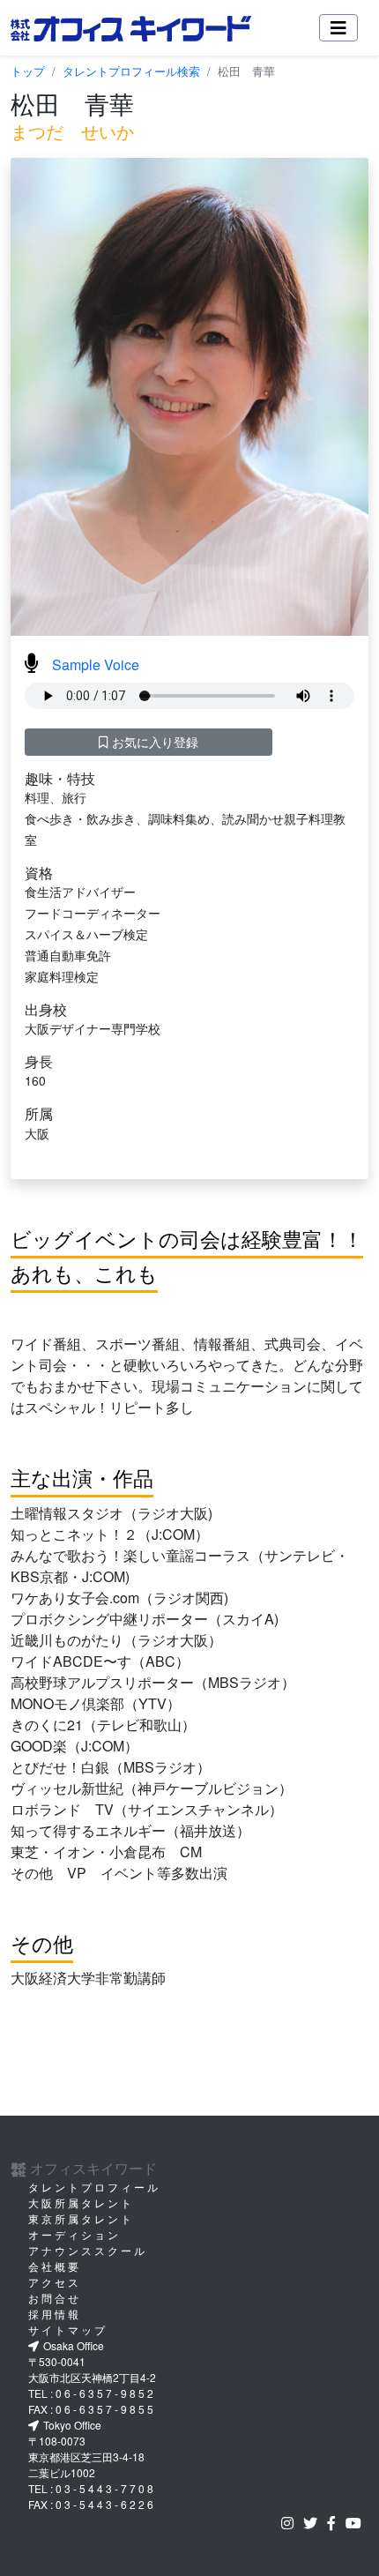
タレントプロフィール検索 (131, 71)
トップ (28, 71)
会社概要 (55, 2266)
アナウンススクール (88, 2250)
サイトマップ (68, 2330)
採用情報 (55, 2314)
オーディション (74, 2234)
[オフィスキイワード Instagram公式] (291, 2523)
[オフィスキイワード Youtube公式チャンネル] (357, 2523)
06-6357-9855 (106, 2409)
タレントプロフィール (94, 2187)
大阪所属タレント (81, 2203)
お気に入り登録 (153, 742)
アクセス (55, 2282)
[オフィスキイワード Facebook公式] (335, 2523)
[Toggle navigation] (338, 28)
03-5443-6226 (106, 2504)
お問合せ (55, 2298)
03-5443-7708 (106, 2488)
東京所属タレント (81, 2218)
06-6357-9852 (106, 2393)
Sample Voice (96, 665)
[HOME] (131, 28)
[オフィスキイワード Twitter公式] (314, 2523)
